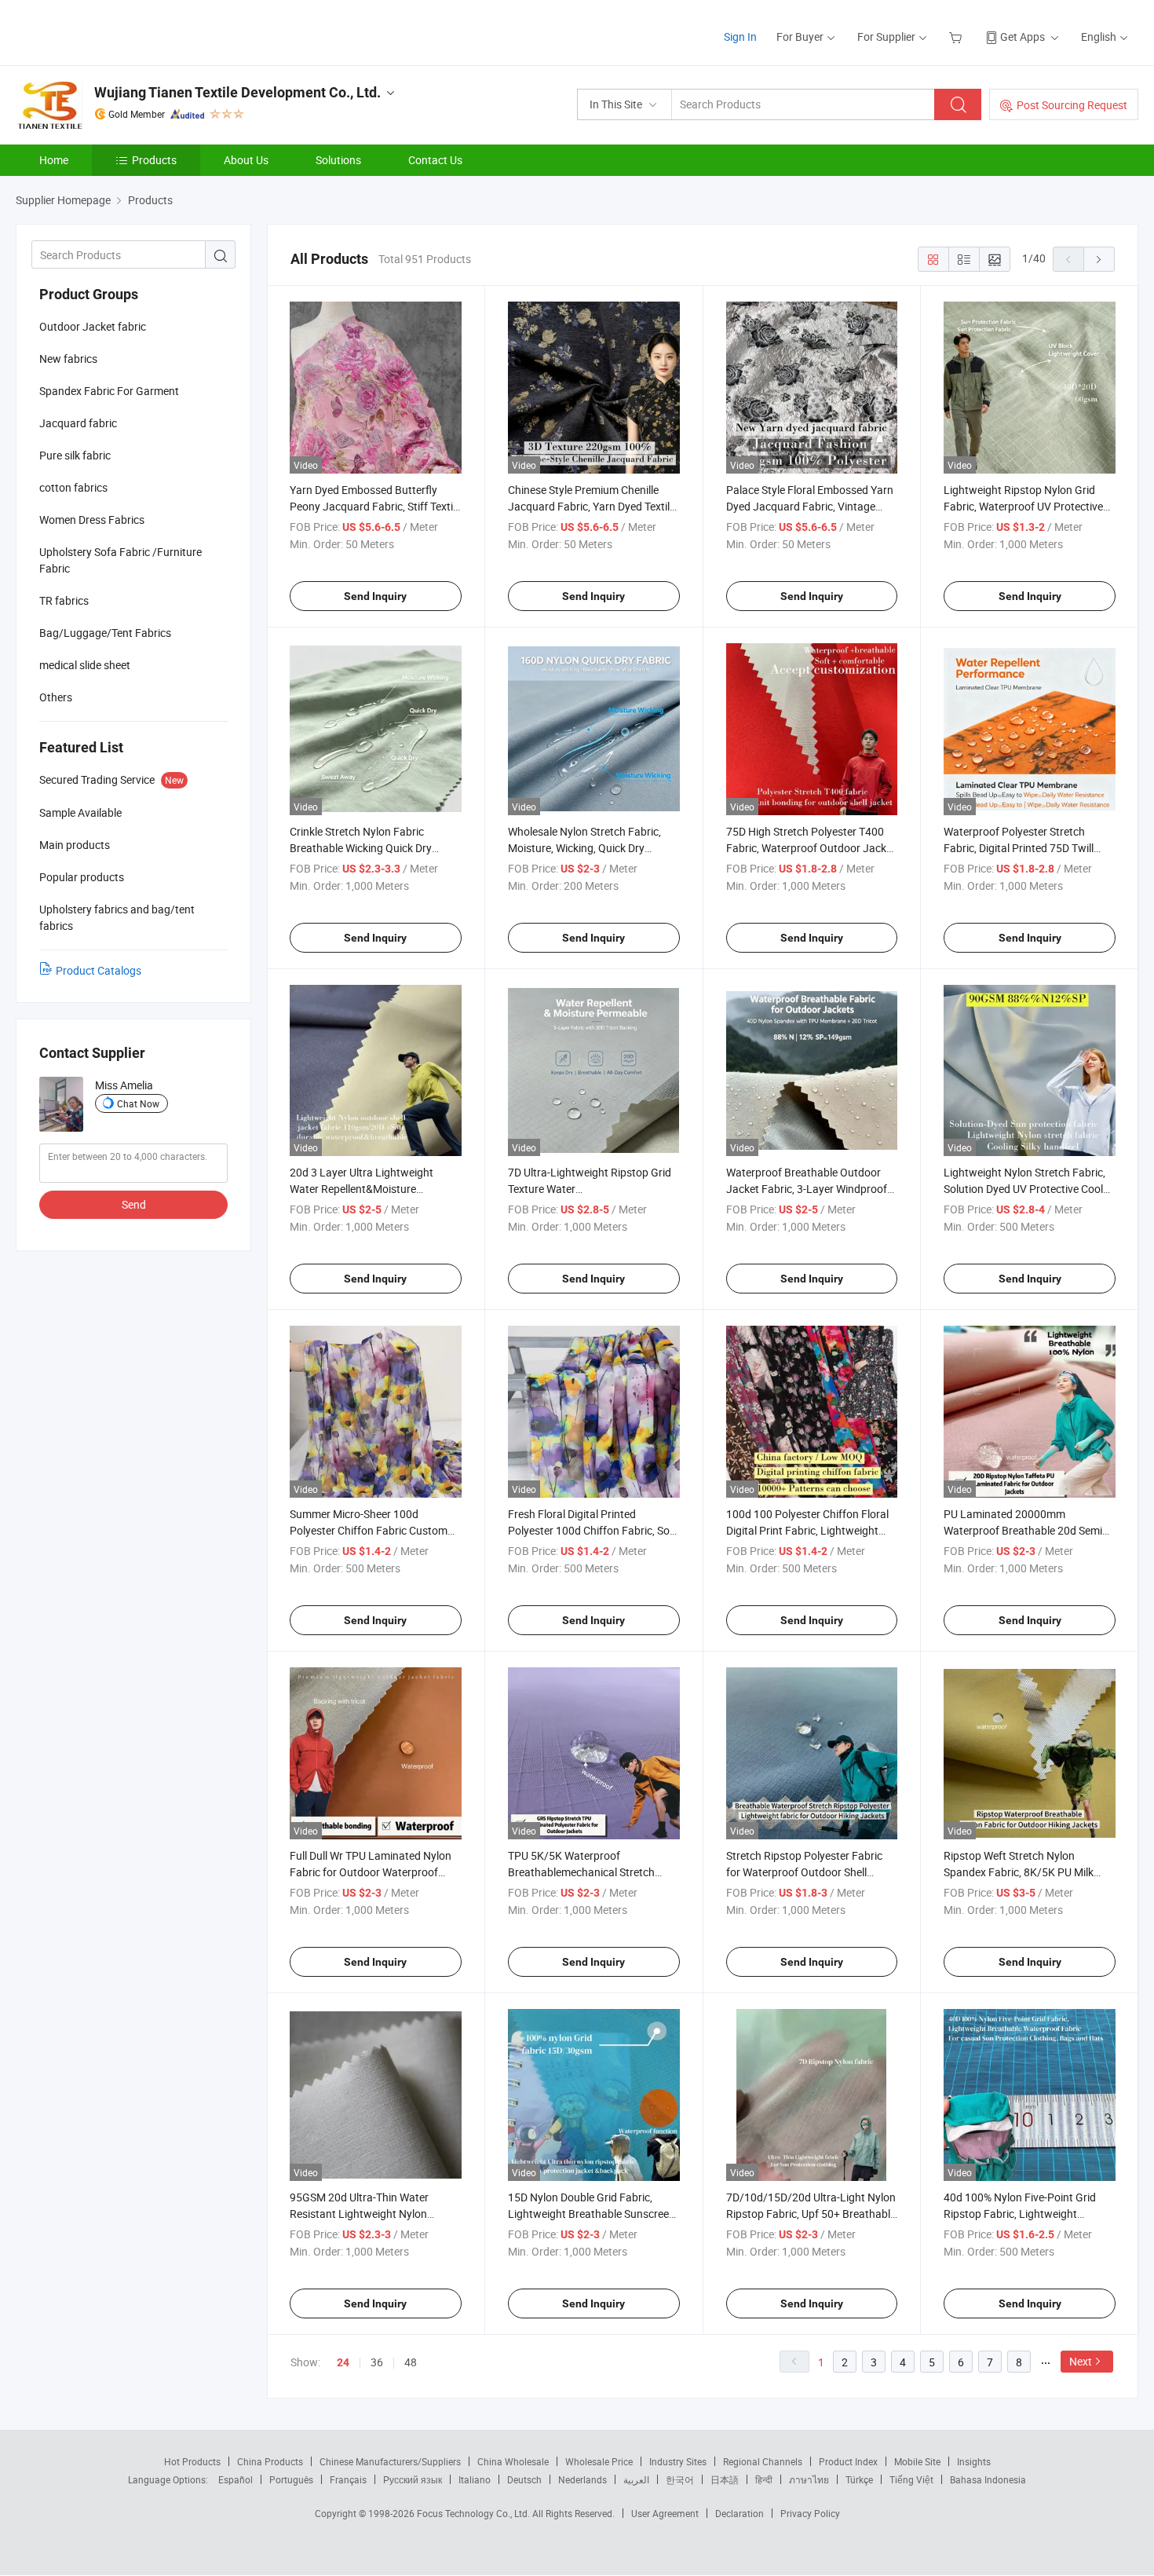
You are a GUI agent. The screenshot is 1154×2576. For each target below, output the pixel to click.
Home (54, 160)
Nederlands (582, 2479)
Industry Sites (678, 2461)
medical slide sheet (85, 665)
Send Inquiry (375, 596)
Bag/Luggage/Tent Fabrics (105, 633)
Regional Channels (763, 2461)
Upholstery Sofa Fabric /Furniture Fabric (121, 560)
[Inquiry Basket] (957, 37)
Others (56, 697)
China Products (270, 2461)
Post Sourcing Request (1072, 105)
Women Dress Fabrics (92, 520)
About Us (246, 160)
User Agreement (665, 2513)
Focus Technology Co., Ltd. (475, 2513)
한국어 (680, 2479)
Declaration (740, 2513)
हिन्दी (764, 2479)
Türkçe (859, 2479)
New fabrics (68, 359)
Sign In (740, 37)
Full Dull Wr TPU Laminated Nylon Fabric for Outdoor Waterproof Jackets (371, 1872)
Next (1081, 2361)
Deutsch (524, 2479)
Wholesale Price (599, 2461)
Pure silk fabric (75, 455)
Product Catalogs (99, 970)
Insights (974, 2461)
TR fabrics (64, 600)
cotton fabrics (73, 487)
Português (291, 2479)
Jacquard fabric (78, 423)
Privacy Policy (810, 2513)
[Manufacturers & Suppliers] (117, 31)
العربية (636, 2479)
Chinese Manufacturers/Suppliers (390, 2461)
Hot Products (192, 2461)
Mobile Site (917, 2461)
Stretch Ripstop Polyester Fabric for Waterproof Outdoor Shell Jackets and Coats (804, 1872)
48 (411, 2362)
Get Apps (1023, 37)
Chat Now (138, 1103)
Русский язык (413, 2479)
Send (134, 1204)
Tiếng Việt (911, 2479)
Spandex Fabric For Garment (109, 391)
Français (348, 2479)
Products (154, 160)
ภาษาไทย (809, 2479)
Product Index (848, 2461)
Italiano (475, 2479)
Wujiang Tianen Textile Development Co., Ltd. (237, 92)
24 (343, 2362)
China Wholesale (513, 2461)
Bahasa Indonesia (988, 2479)
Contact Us (435, 160)
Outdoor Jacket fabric (93, 326)
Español (236, 2479)
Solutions (338, 160)
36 (377, 2362)
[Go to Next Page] (1099, 259)
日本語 (725, 2479)
